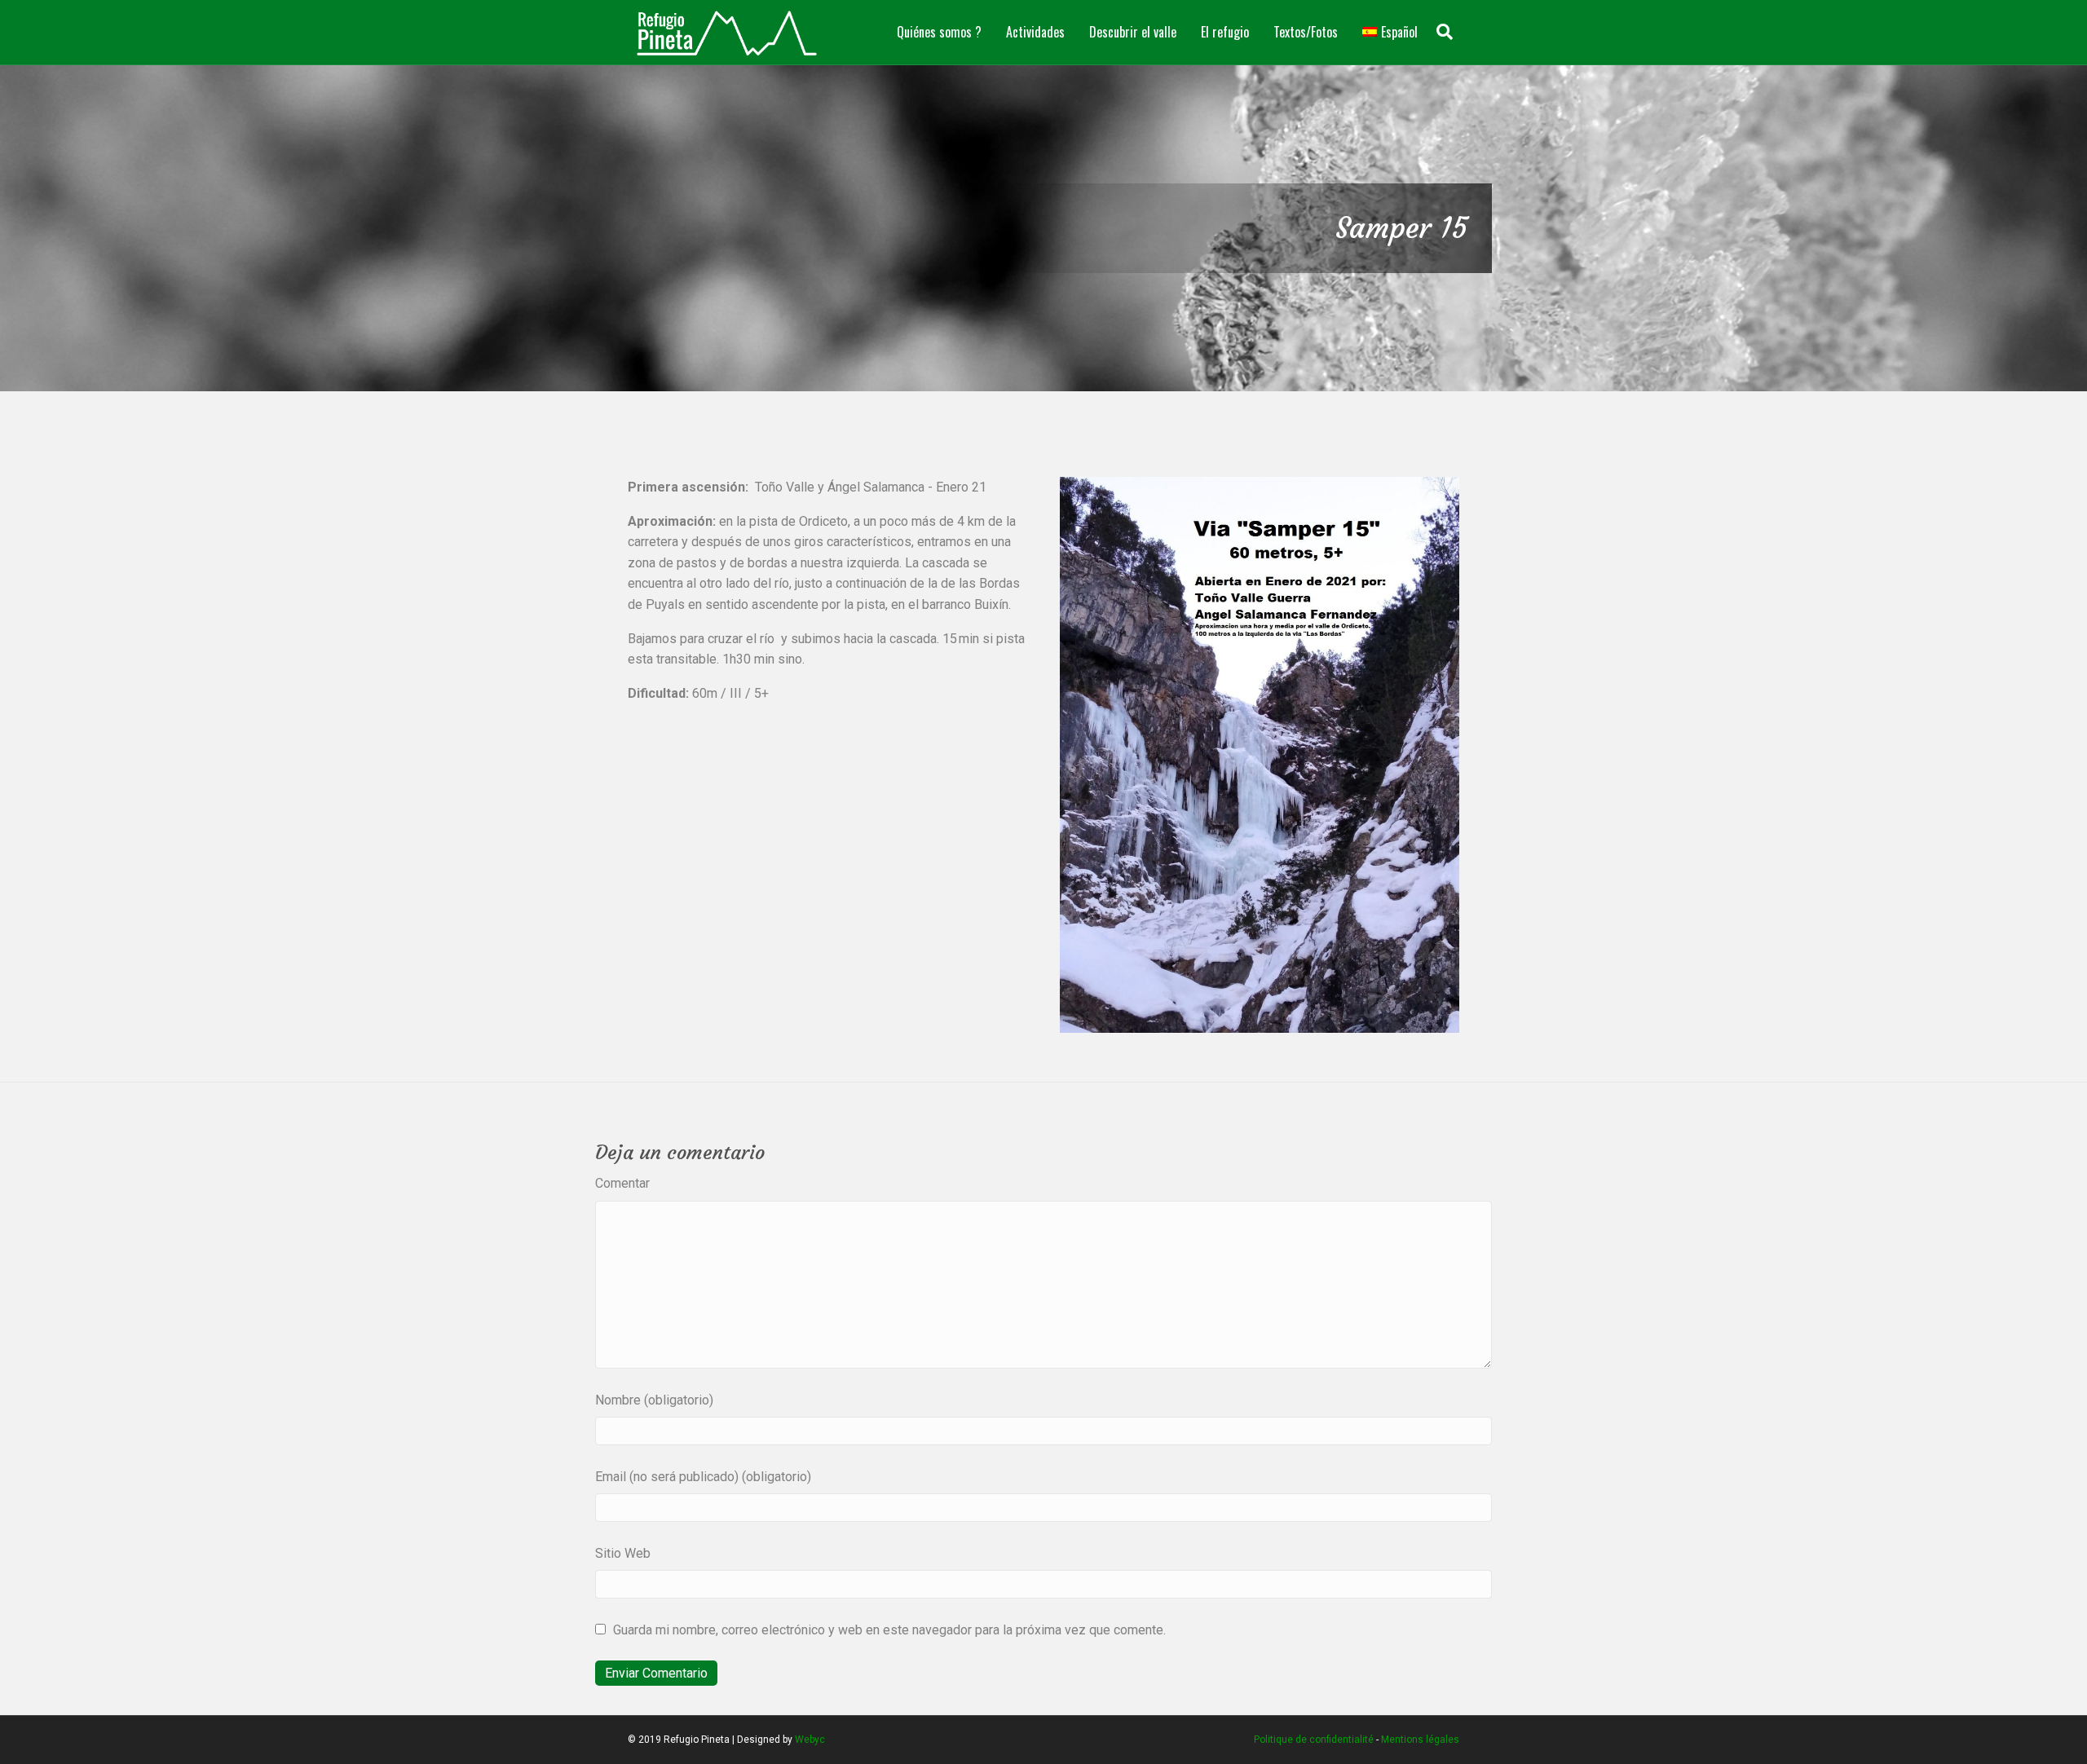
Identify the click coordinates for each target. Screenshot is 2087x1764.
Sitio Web (623, 1553)
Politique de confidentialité (1314, 1740)
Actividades (1035, 32)
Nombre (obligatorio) (654, 1400)
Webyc (810, 1740)
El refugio (1225, 32)
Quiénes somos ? (939, 32)
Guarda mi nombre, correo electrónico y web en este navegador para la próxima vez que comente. (889, 1630)
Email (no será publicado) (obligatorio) (703, 1477)
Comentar (622, 1183)
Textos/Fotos (1306, 32)
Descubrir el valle (1133, 32)
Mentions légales (1420, 1740)
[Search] (1445, 32)
